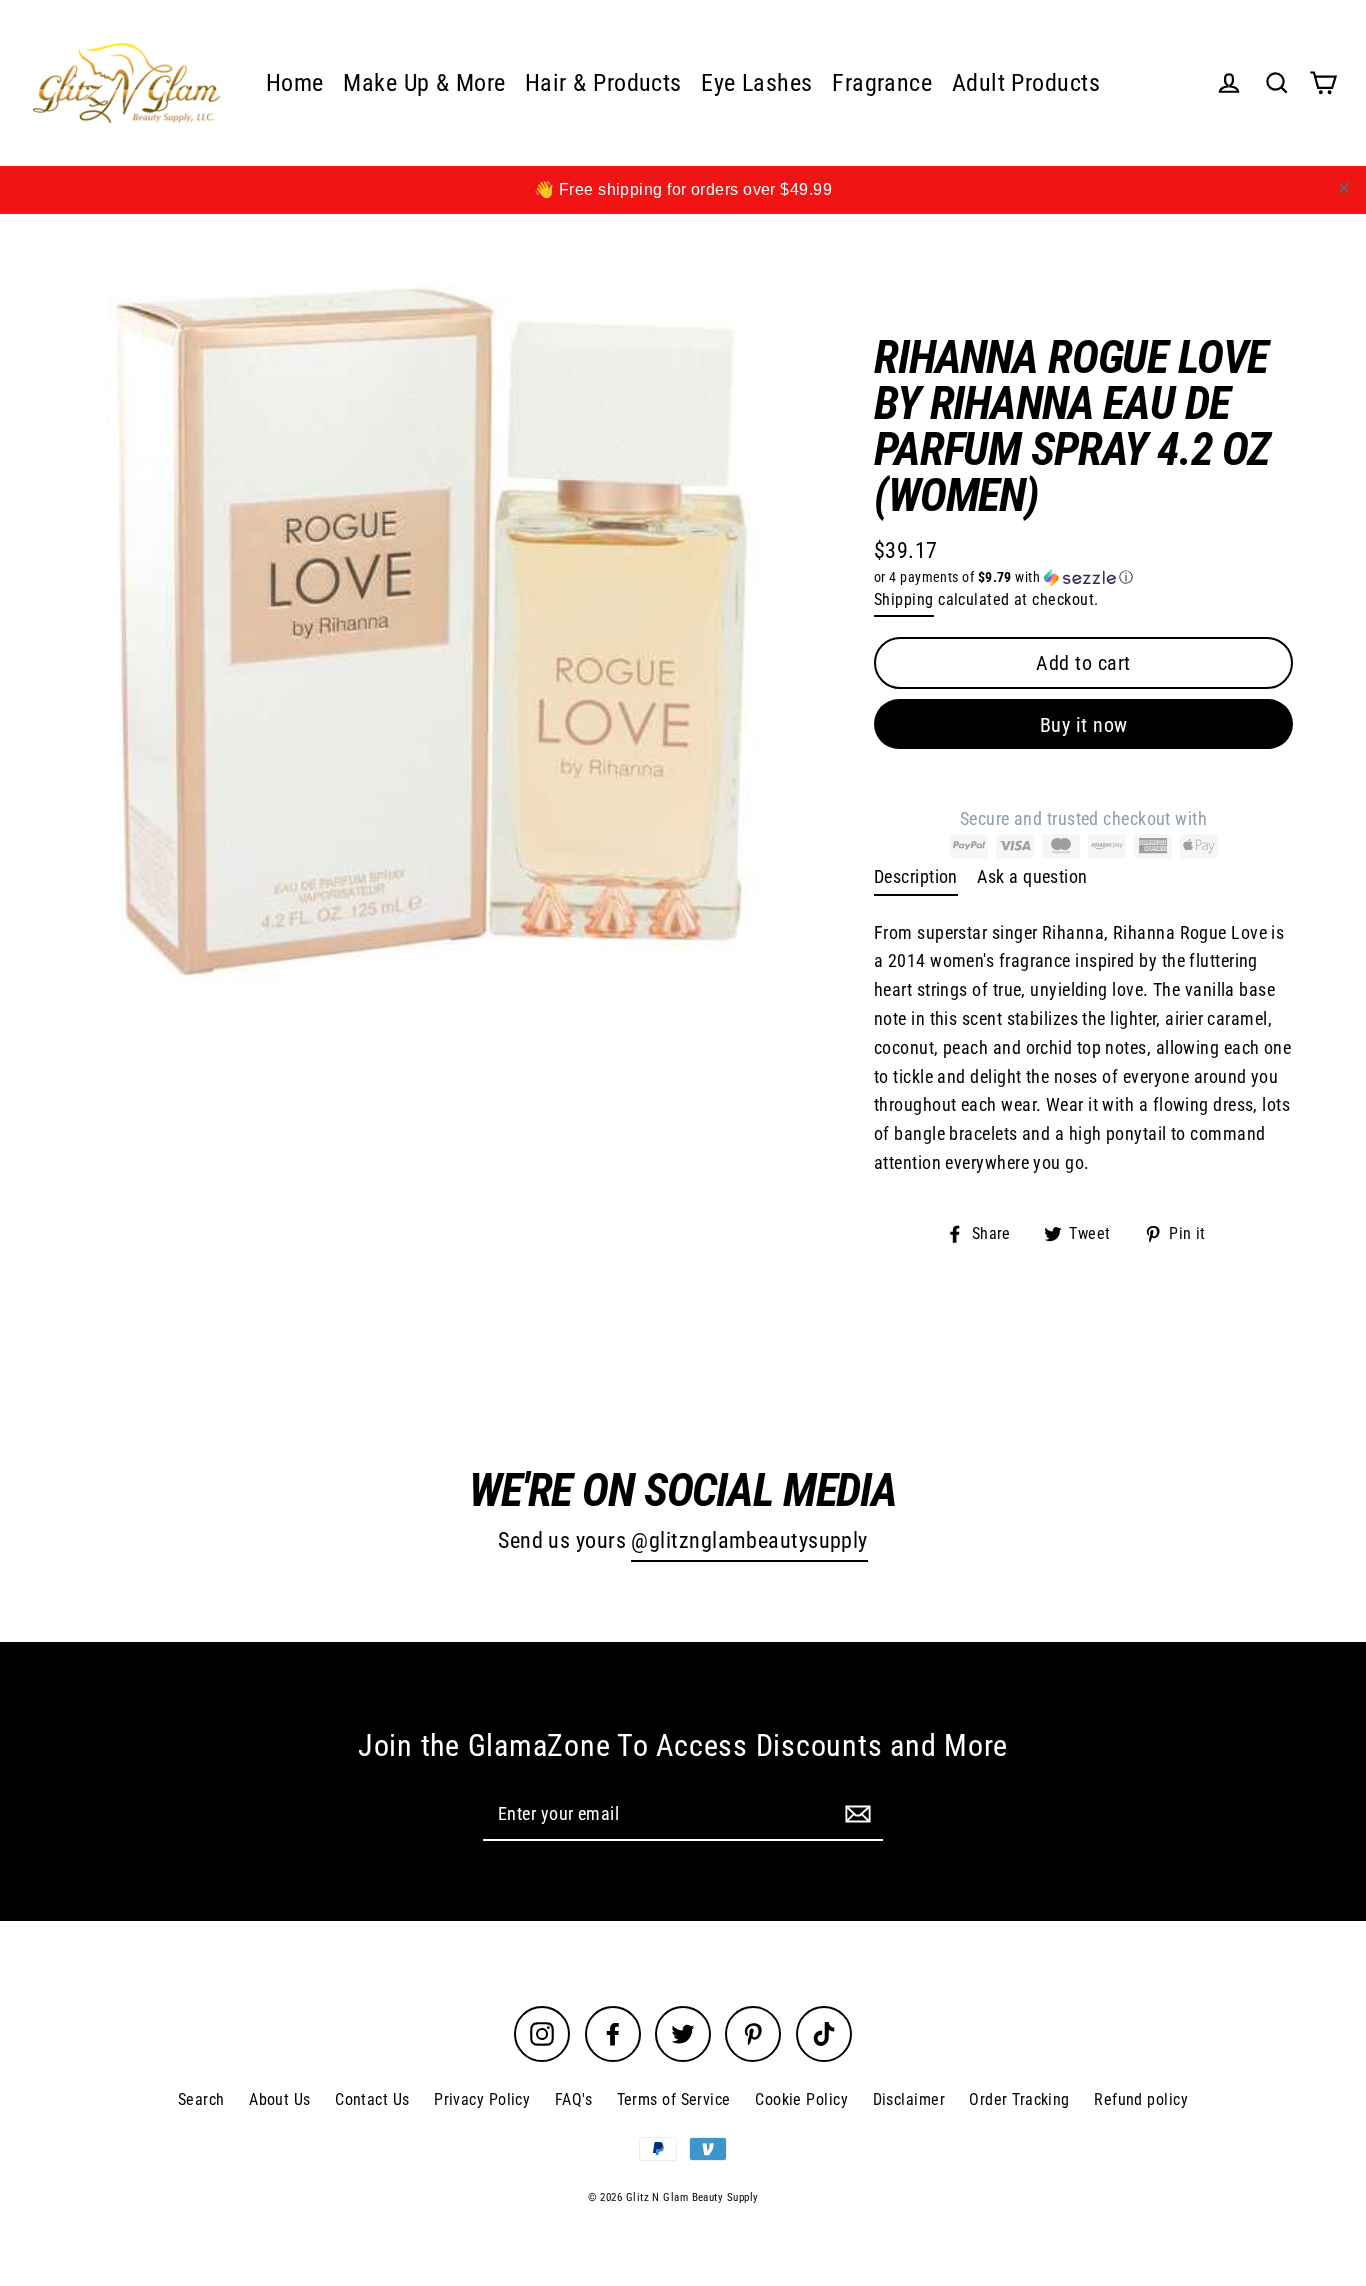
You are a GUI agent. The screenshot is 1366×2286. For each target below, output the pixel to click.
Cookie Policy (801, 2099)
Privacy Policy (482, 2099)
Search (201, 2099)
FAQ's (573, 2099)
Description (916, 876)
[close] (1344, 188)
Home (295, 83)
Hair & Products (603, 83)
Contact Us (372, 2099)
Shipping (904, 599)
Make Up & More (424, 83)
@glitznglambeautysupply (749, 1540)
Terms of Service (674, 2099)
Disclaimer (909, 2099)
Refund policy (1141, 2099)
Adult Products (1026, 83)
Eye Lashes (757, 83)
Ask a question (1032, 876)
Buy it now (1084, 725)
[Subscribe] (855, 1813)
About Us (280, 2099)
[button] (1083, 577)
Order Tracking (1019, 2099)
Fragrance (882, 83)
